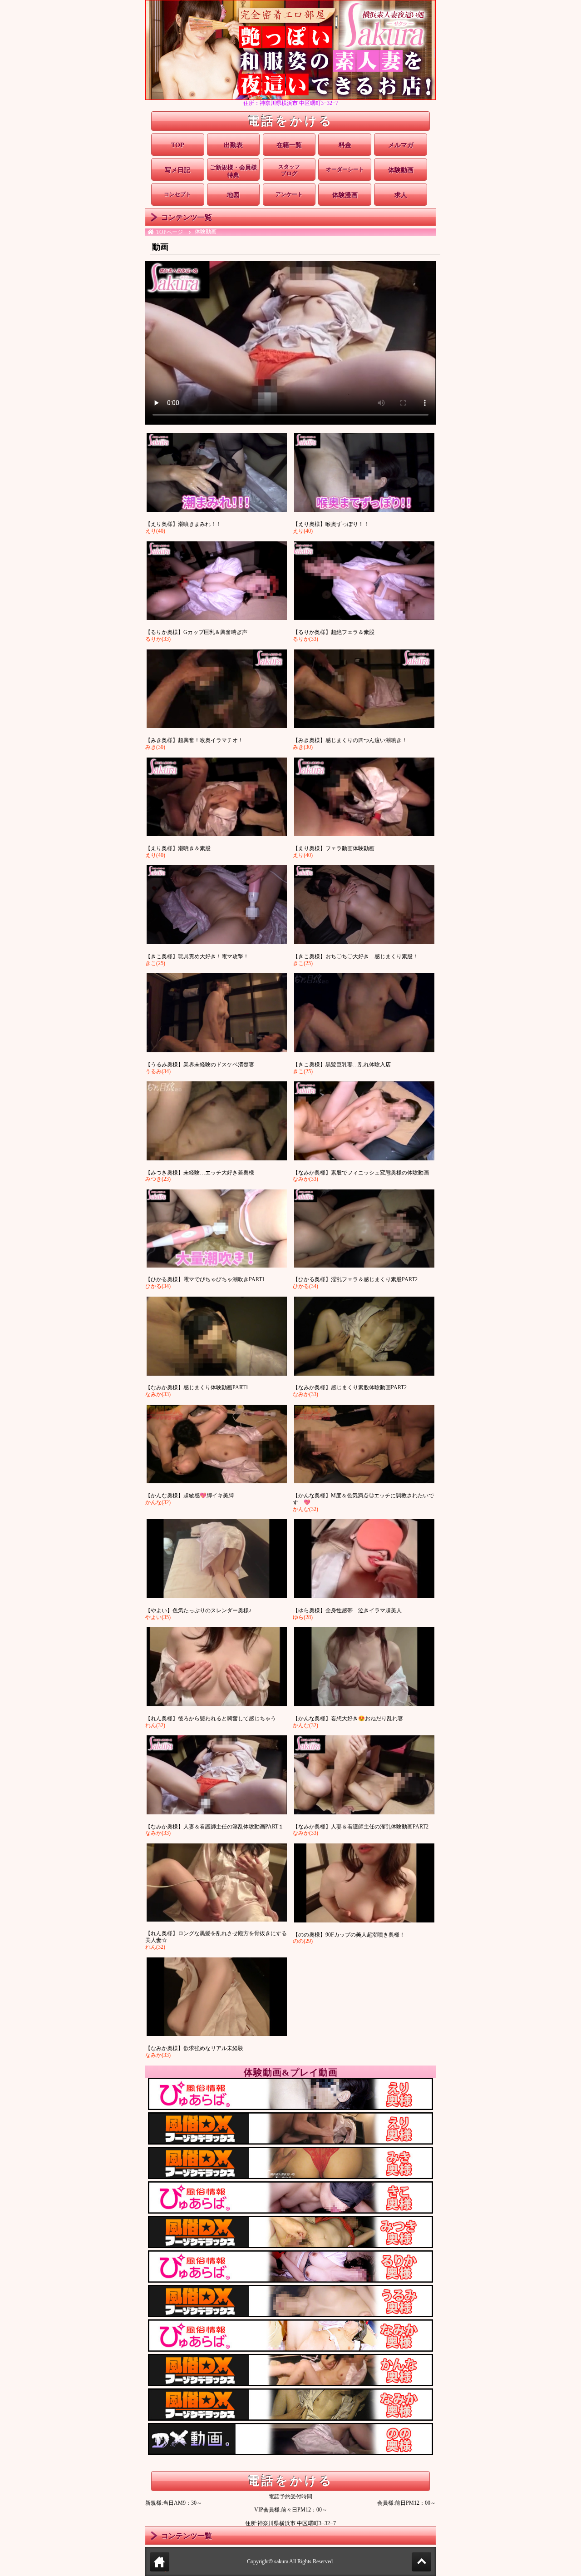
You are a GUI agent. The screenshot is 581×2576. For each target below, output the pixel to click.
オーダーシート (345, 169)
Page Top (431, 2562)
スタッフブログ (289, 170)
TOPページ (170, 232)
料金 (345, 145)
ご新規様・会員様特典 (233, 171)
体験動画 (401, 170)
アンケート (289, 194)
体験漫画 (345, 195)
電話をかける (290, 121)
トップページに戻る (160, 2571)
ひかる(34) (158, 1286)
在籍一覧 (289, 145)
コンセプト (177, 194)
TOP (178, 145)
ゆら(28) (303, 1617)
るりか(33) (158, 639)
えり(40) (155, 531)
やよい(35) (158, 1617)
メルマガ (401, 145)
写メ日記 (177, 170)
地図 (233, 195)
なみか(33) (305, 1179)
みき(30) (155, 747)
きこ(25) (155, 963)
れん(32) (155, 1725)
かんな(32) (158, 1502)
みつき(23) (158, 1179)
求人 (401, 195)
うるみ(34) (158, 1071)
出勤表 (233, 145)
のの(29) (303, 1941)
